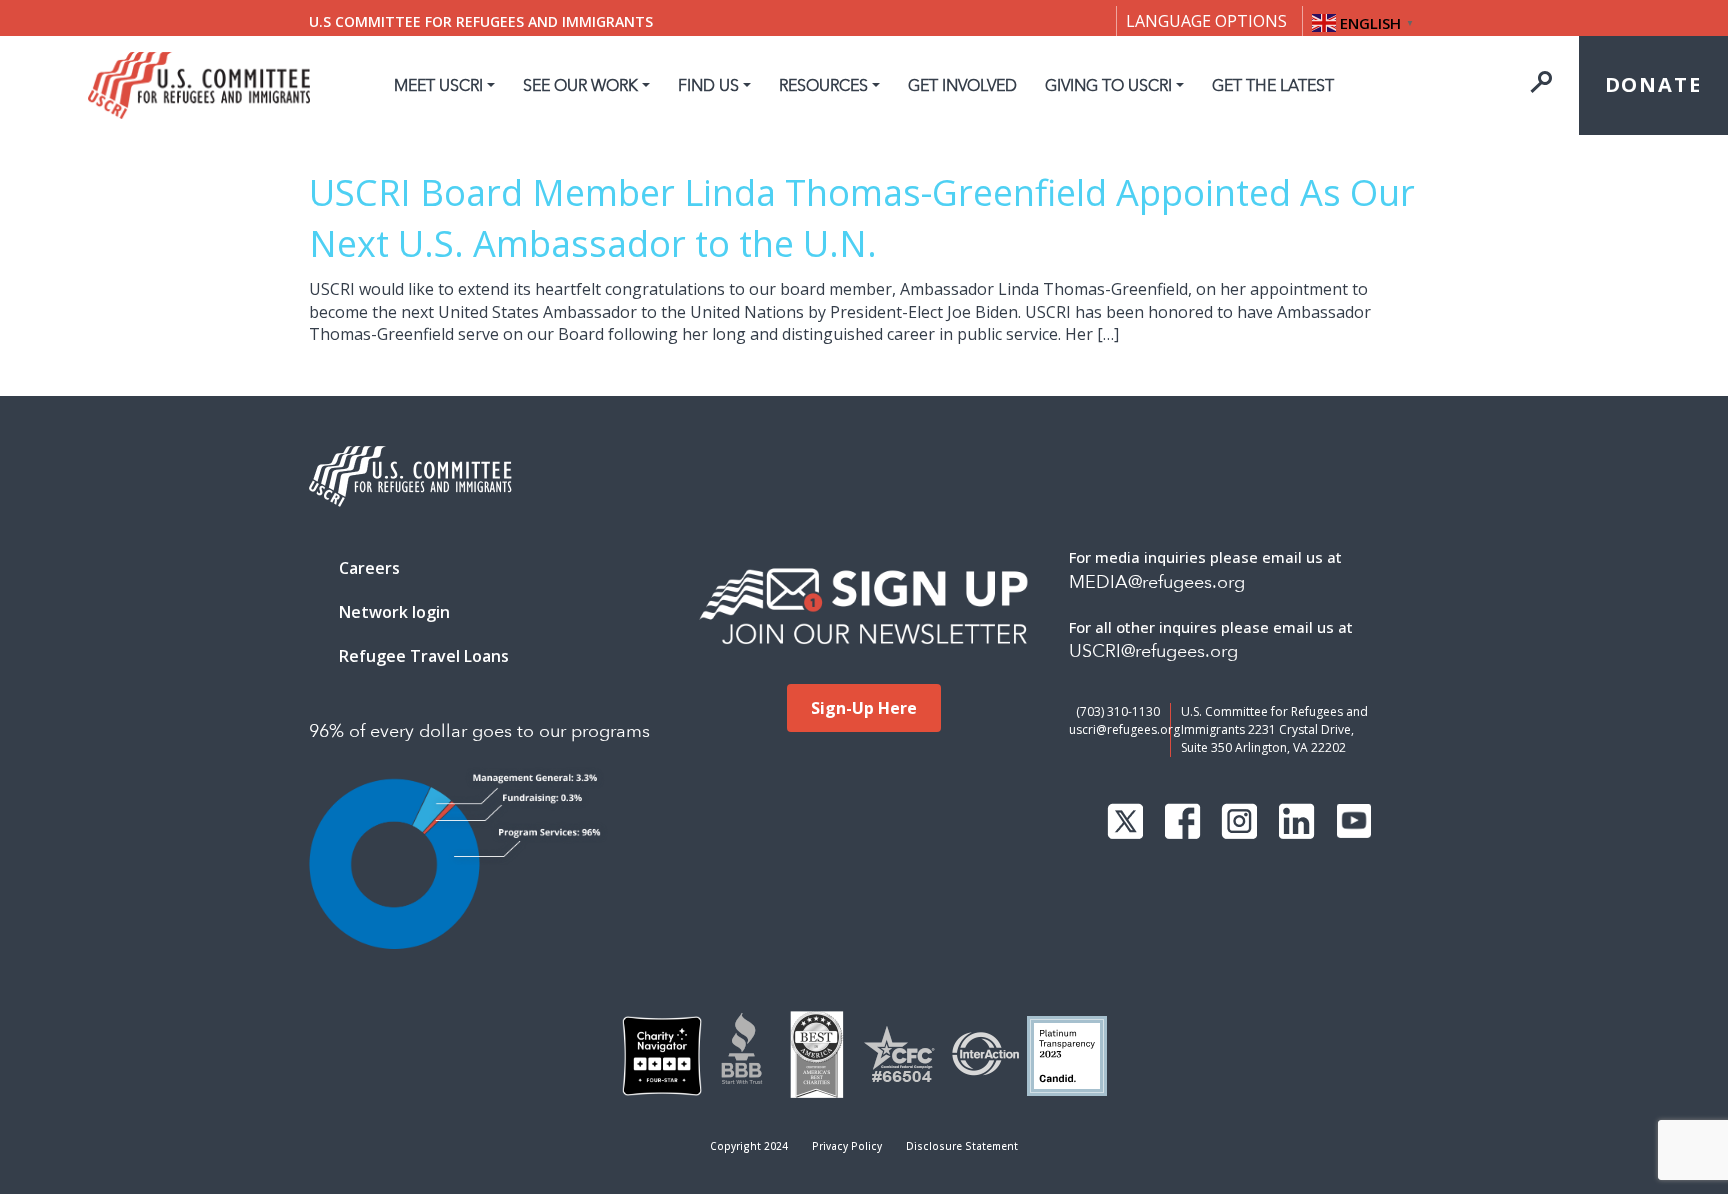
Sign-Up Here (864, 708)
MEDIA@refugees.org (1157, 582)
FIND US (708, 85)
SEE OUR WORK (580, 85)
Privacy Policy (847, 1146)
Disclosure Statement (962, 1146)
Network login (394, 612)
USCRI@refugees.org (1153, 651)
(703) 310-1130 (1118, 711)
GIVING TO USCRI (1108, 85)
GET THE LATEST (1273, 85)
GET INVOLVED (962, 85)
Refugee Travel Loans (424, 656)
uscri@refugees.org (1124, 729)
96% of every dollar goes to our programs (479, 731)
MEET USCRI (438, 85)
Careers (369, 568)
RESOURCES (823, 85)
